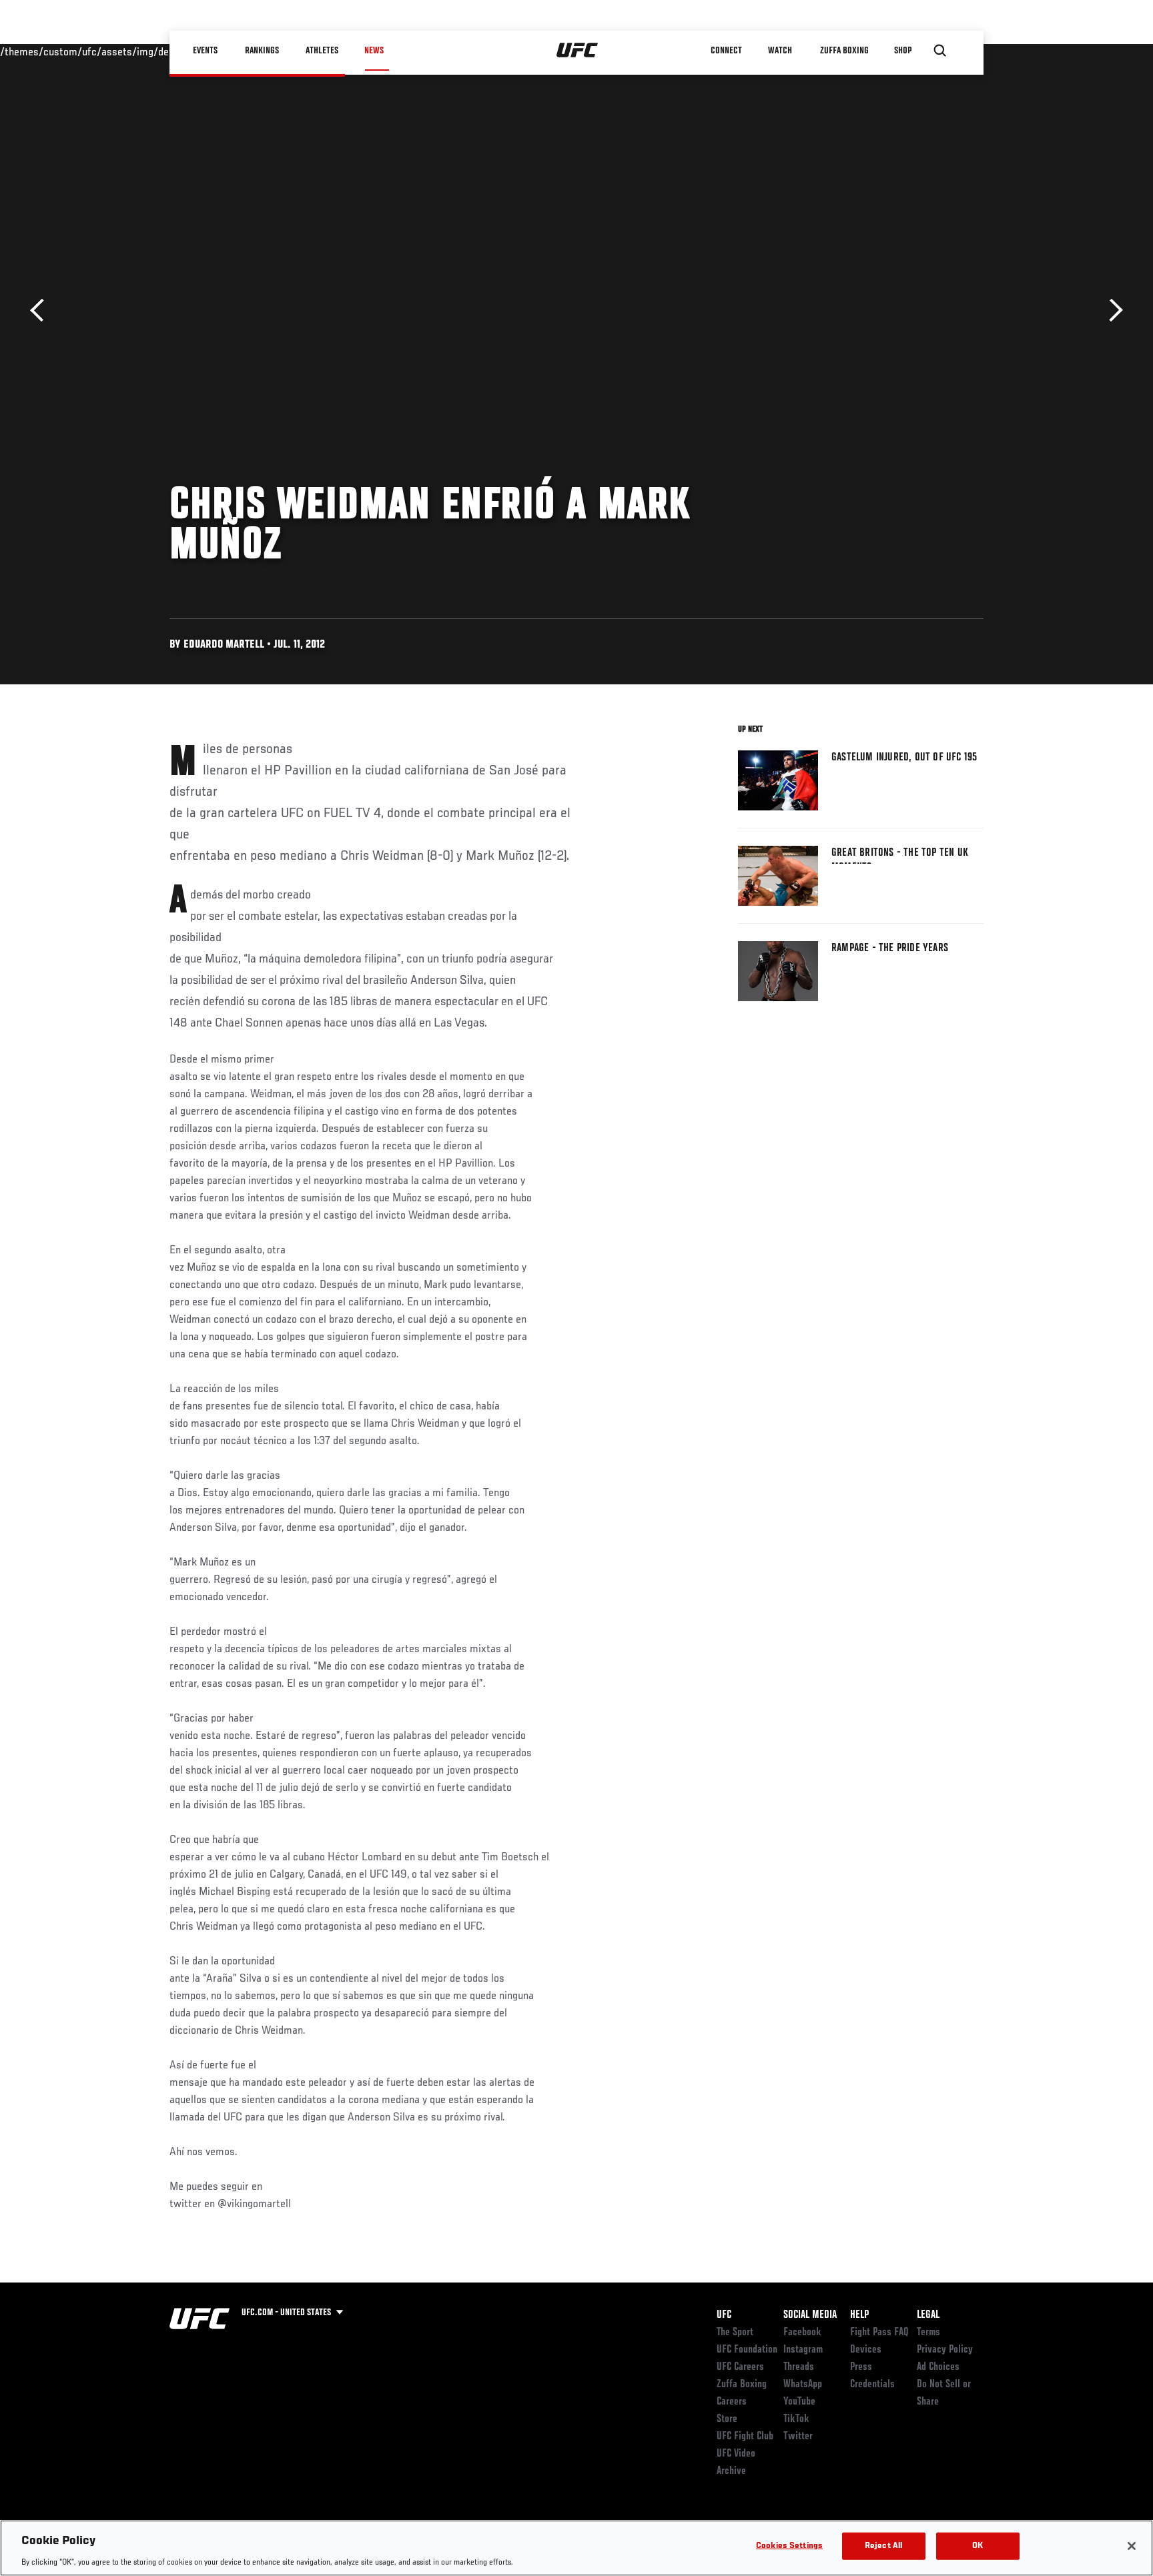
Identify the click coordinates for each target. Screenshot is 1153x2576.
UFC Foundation (747, 2350)
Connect (726, 51)
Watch (780, 51)
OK (978, 2546)
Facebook (802, 2333)
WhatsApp (803, 2385)
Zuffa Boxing (844, 51)
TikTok (796, 2419)
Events (206, 51)
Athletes (322, 51)
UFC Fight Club (745, 2437)
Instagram (803, 2350)
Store (727, 2419)
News (374, 51)
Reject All (883, 2546)
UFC (724, 2315)
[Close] (1132, 2546)
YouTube (799, 2402)
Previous (42, 310)
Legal (928, 2315)
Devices (866, 2350)
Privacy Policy (945, 2350)
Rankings (263, 51)
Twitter (798, 2437)
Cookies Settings (789, 2546)
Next (1111, 310)
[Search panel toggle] (940, 51)
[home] (578, 51)
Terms (928, 2333)
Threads (799, 2367)
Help (859, 2315)
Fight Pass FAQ (879, 2333)
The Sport (735, 2333)
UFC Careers (740, 2367)
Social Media (810, 2315)
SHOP (903, 51)
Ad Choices (938, 2367)
